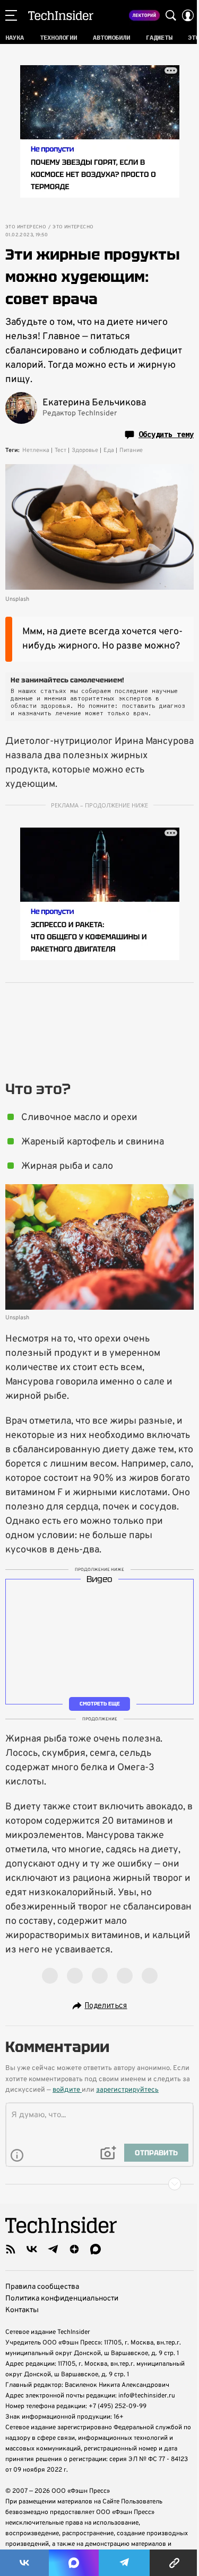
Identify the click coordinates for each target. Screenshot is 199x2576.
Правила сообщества (42, 2287)
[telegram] (53, 2249)
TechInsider (61, 15)
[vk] (32, 2249)
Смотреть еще (100, 1704)
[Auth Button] (188, 15)
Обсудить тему (166, 434)
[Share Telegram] (124, 2563)
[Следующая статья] (99, 2184)
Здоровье (85, 450)
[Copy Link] (174, 2563)
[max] (96, 2249)
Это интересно (26, 227)
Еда (109, 450)
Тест (60, 450)
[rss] (11, 2249)
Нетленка (36, 450)
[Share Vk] (24, 2563)
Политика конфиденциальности (62, 2299)
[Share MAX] (74, 2563)
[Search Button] (171, 15)
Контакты (22, 2310)
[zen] (74, 2249)
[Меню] (11, 15)
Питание (131, 450)
